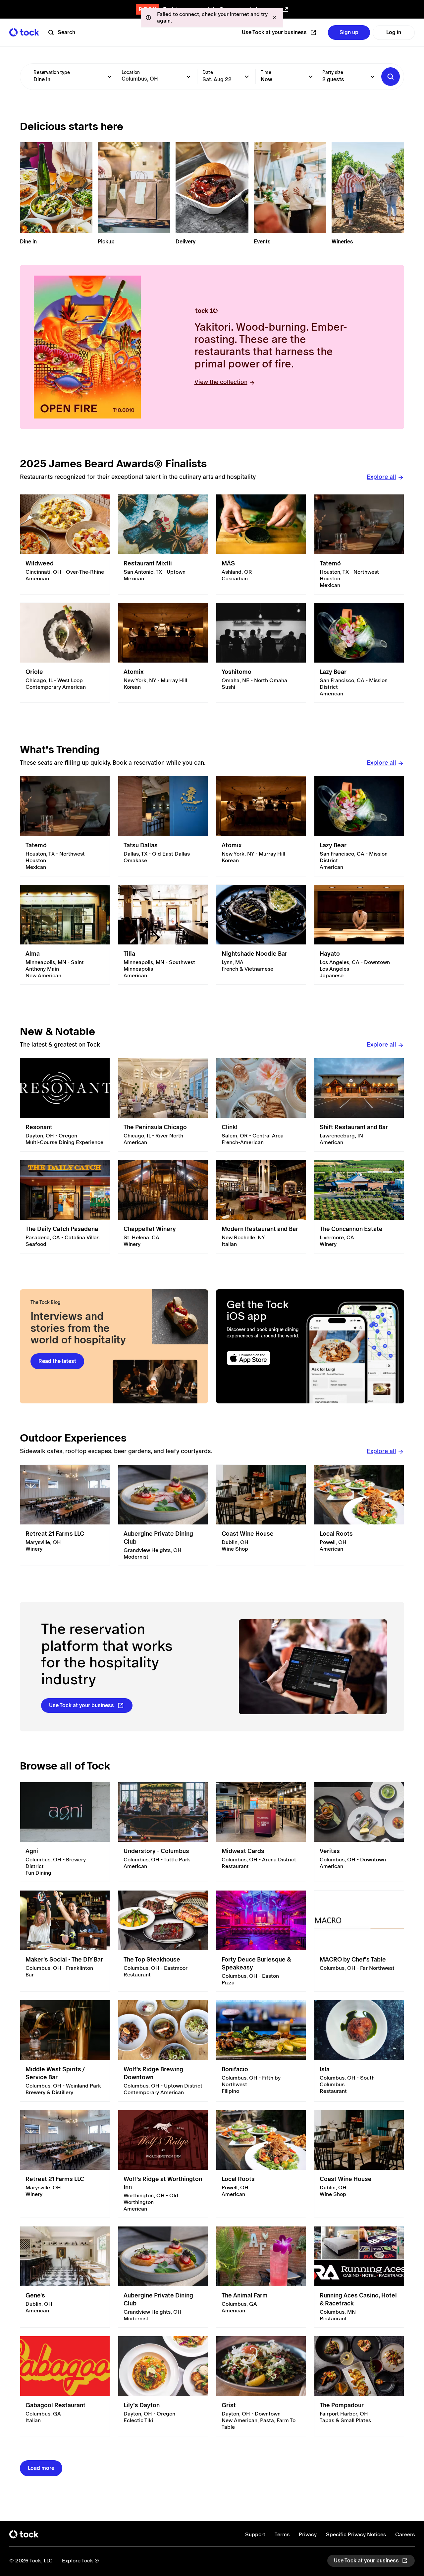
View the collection (221, 382)
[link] (65, 544)
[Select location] (188, 77)
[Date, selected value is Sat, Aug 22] (247, 77)
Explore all (381, 477)
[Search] (391, 77)
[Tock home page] (24, 32)
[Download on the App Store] (264, 1358)
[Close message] (274, 18)
